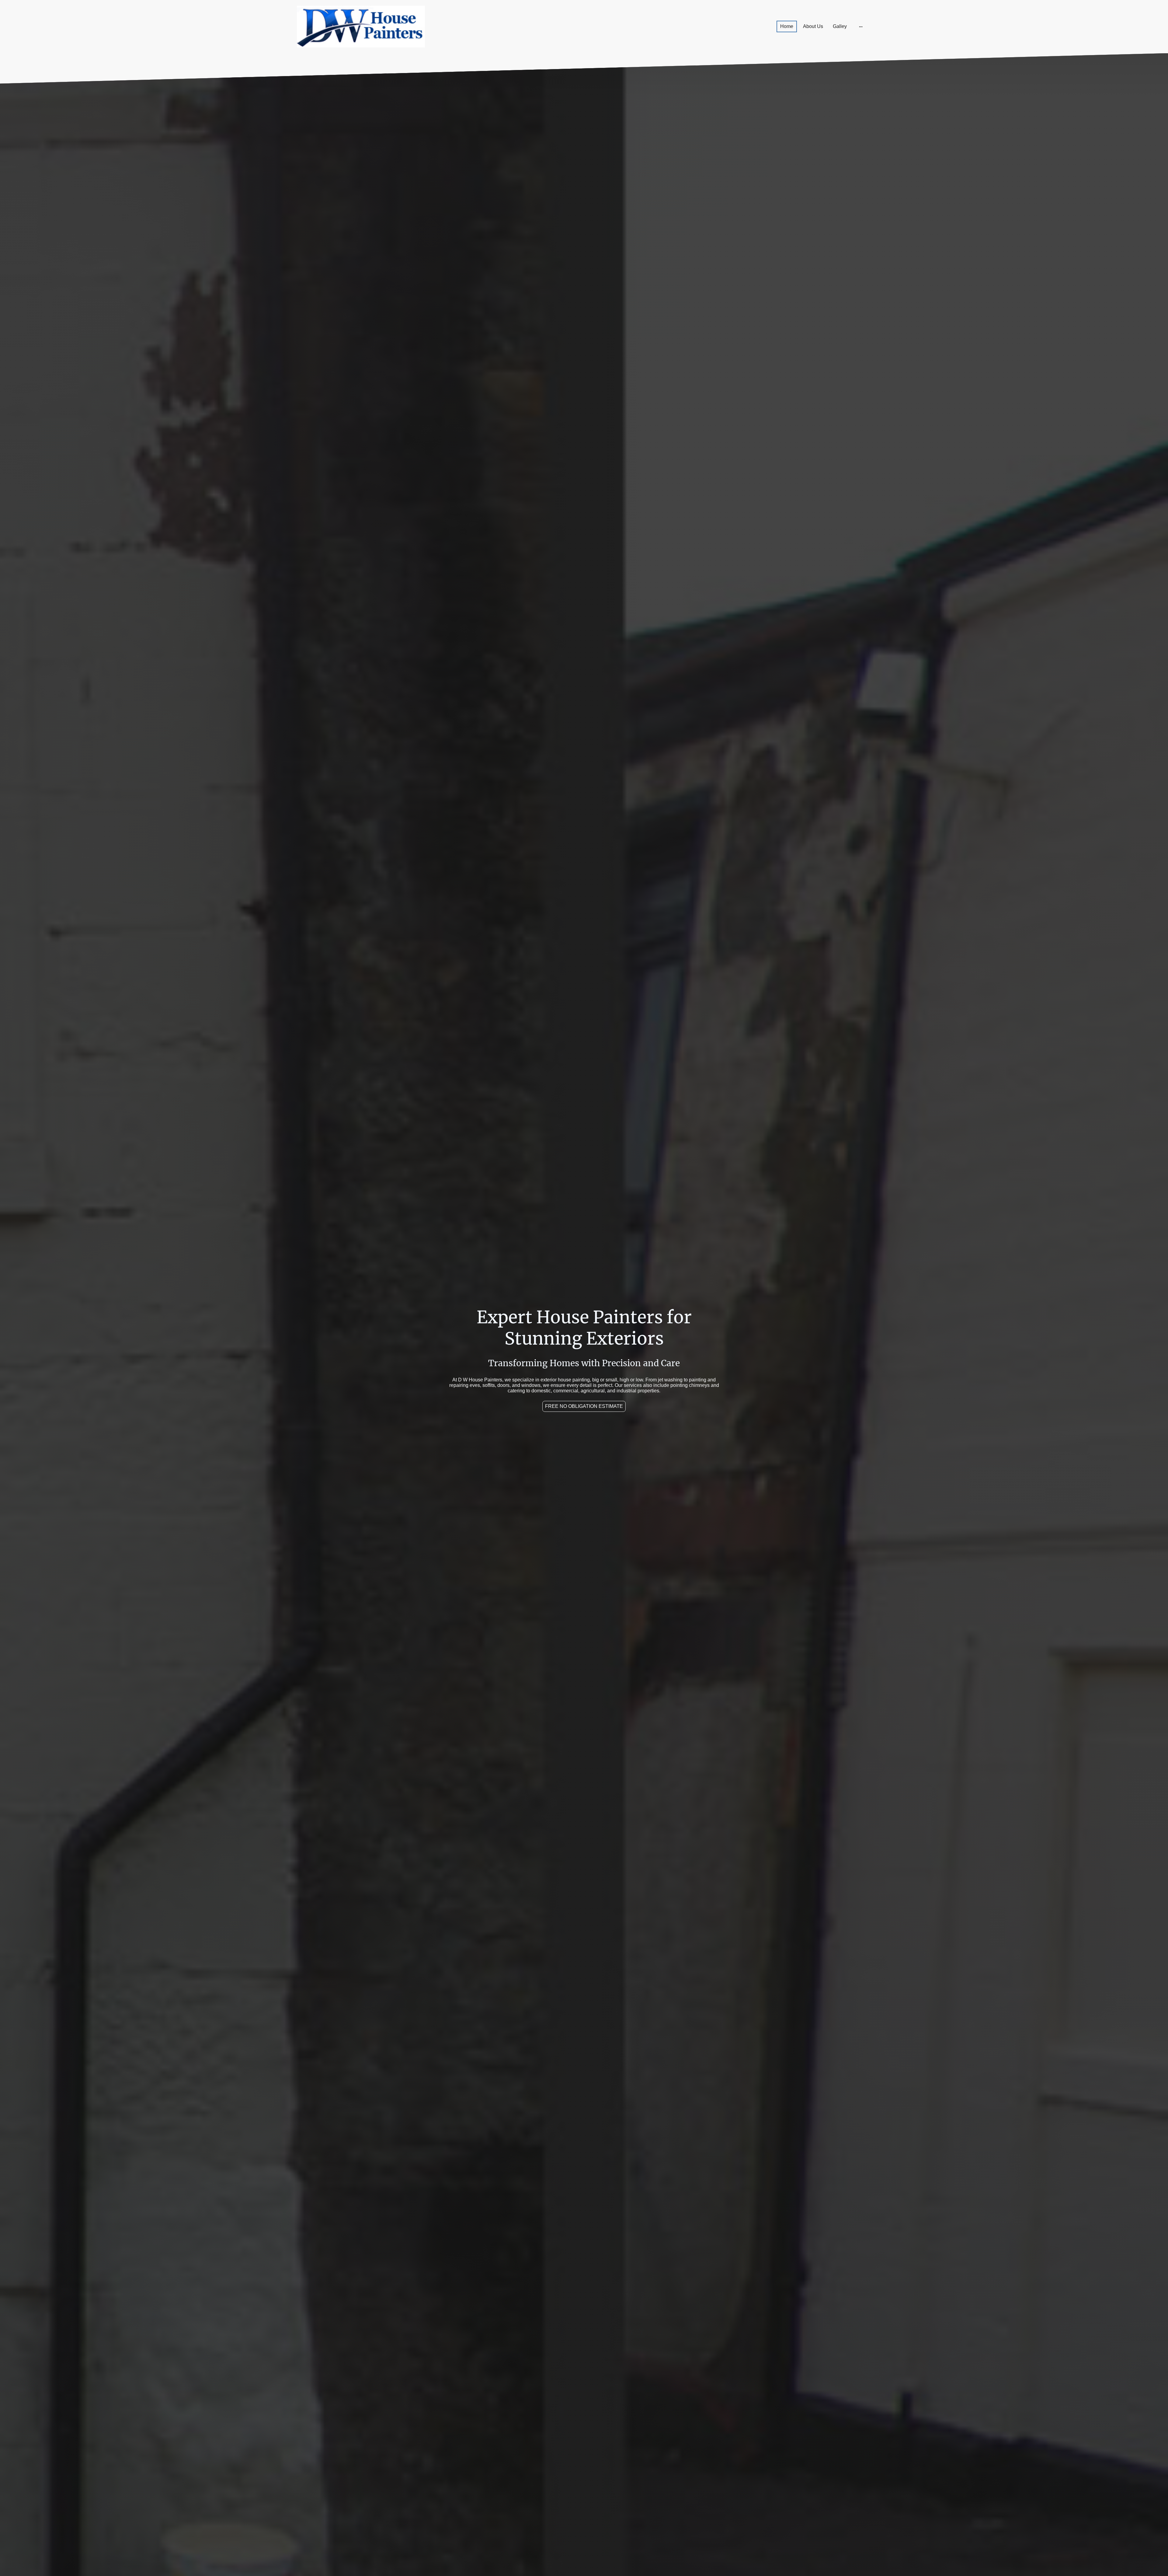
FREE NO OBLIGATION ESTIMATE (584, 1406)
